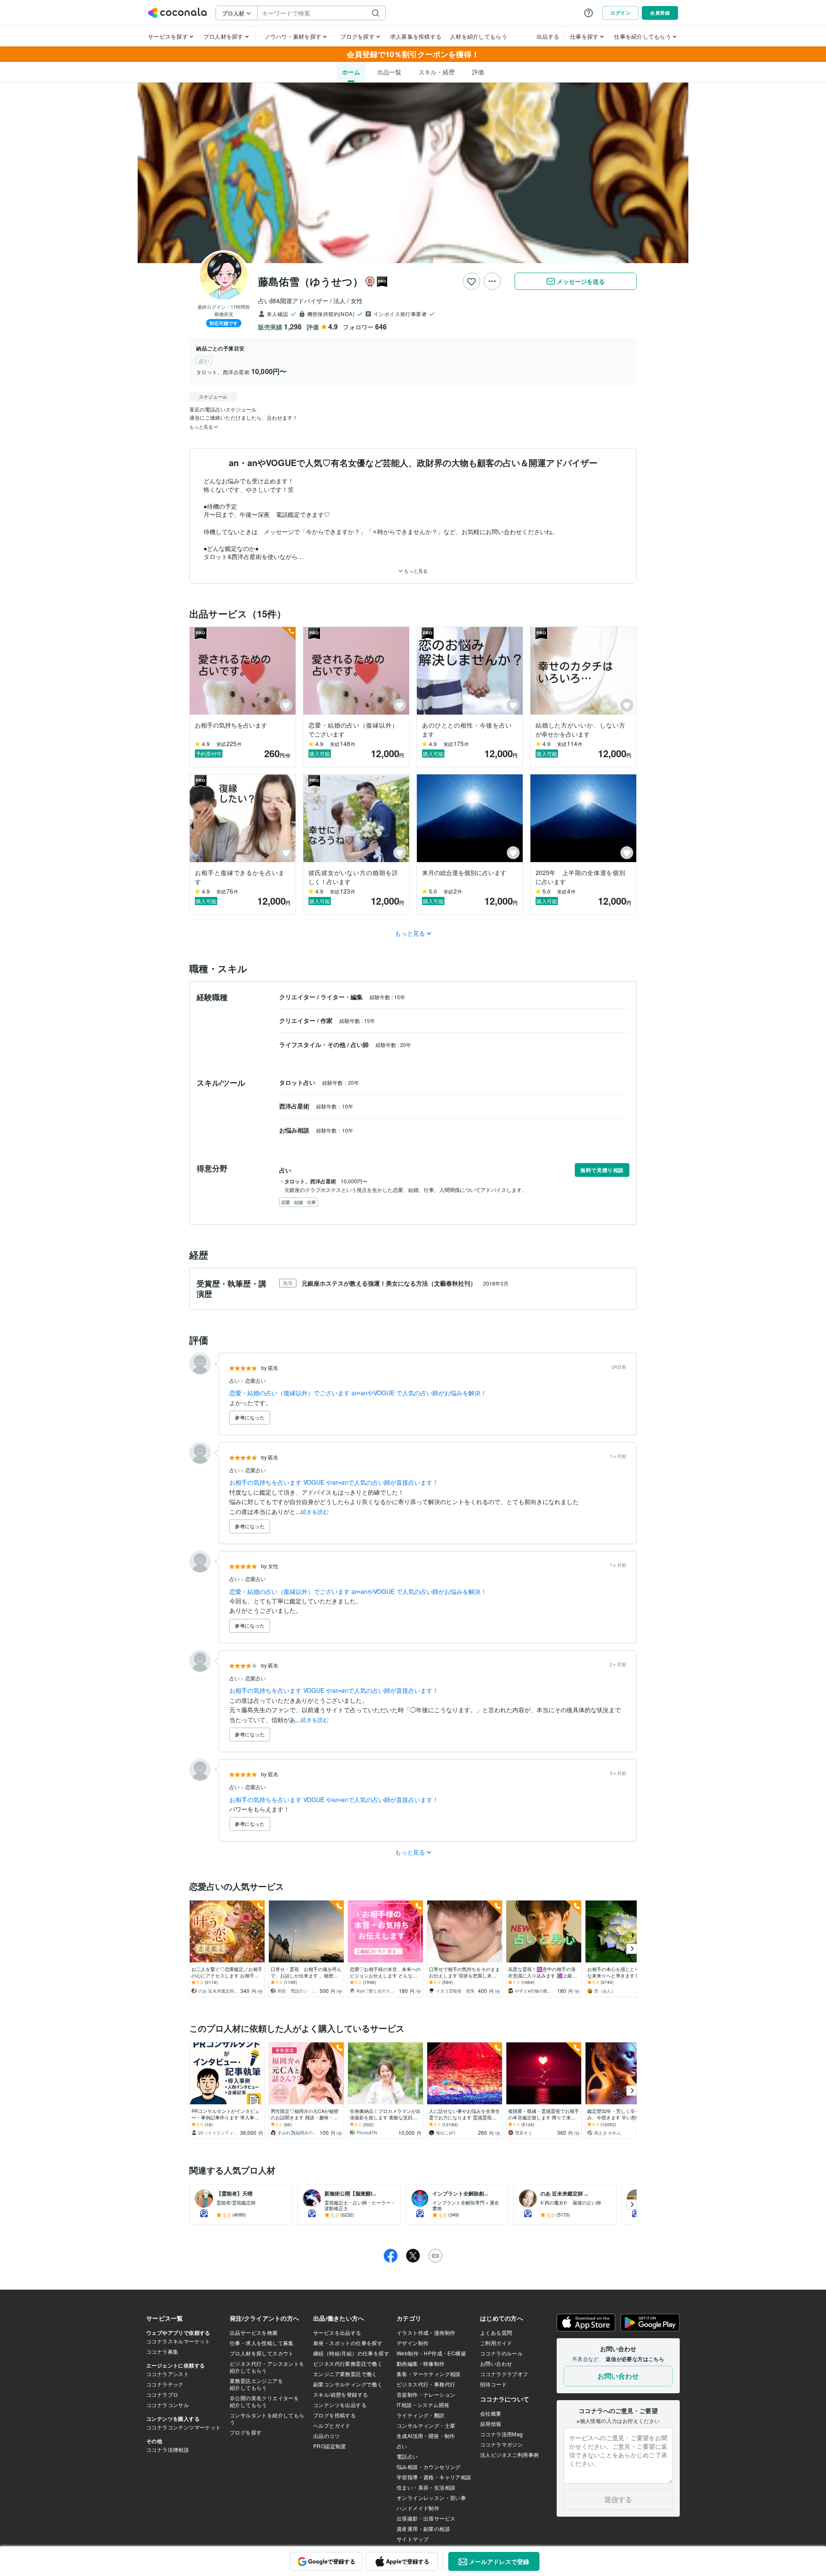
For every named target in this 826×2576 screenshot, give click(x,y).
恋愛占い (256, 1380)
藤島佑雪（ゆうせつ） (311, 281)
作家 (327, 1020)
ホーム (351, 72)
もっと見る (415, 571)
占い (235, 1380)
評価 (478, 72)
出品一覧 (389, 72)
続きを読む (315, 1512)
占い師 (361, 1044)
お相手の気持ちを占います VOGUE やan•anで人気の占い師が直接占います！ (334, 1482)
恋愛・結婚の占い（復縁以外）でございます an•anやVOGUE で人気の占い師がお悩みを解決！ (358, 1393)
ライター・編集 (342, 997)
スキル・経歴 (437, 72)
